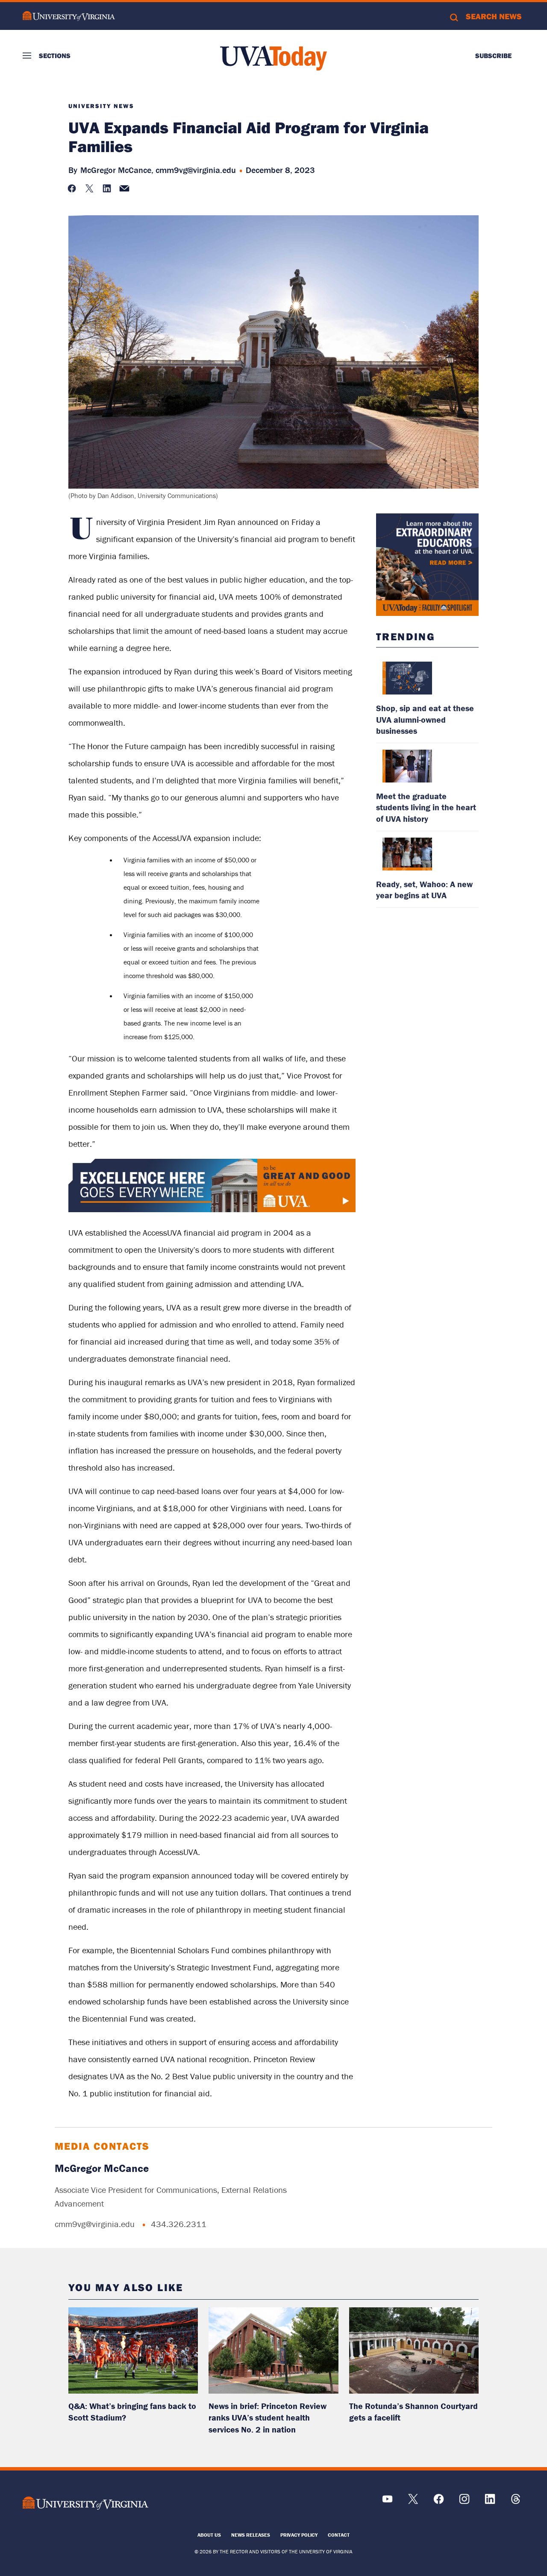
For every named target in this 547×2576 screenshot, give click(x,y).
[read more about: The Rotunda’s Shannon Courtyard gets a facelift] (414, 2350)
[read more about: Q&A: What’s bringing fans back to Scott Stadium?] (133, 2350)
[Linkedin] (490, 2502)
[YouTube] (387, 2502)
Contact (339, 2535)
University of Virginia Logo (69, 16)
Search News (494, 16)
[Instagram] (464, 2502)
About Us (209, 2535)
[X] (413, 2502)
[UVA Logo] (85, 2503)
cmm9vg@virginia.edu (196, 170)
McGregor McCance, (117, 170)
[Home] (273, 58)
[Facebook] (439, 2502)
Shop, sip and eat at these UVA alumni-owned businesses (425, 719)
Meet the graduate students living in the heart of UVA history (426, 807)
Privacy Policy (299, 2535)
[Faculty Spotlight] (427, 565)
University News (101, 106)
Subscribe (493, 56)
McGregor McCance (102, 2168)
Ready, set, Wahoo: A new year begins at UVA (424, 889)
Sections (55, 56)
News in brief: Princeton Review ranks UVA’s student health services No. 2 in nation (268, 2418)
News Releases (251, 2535)
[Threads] (516, 2502)
